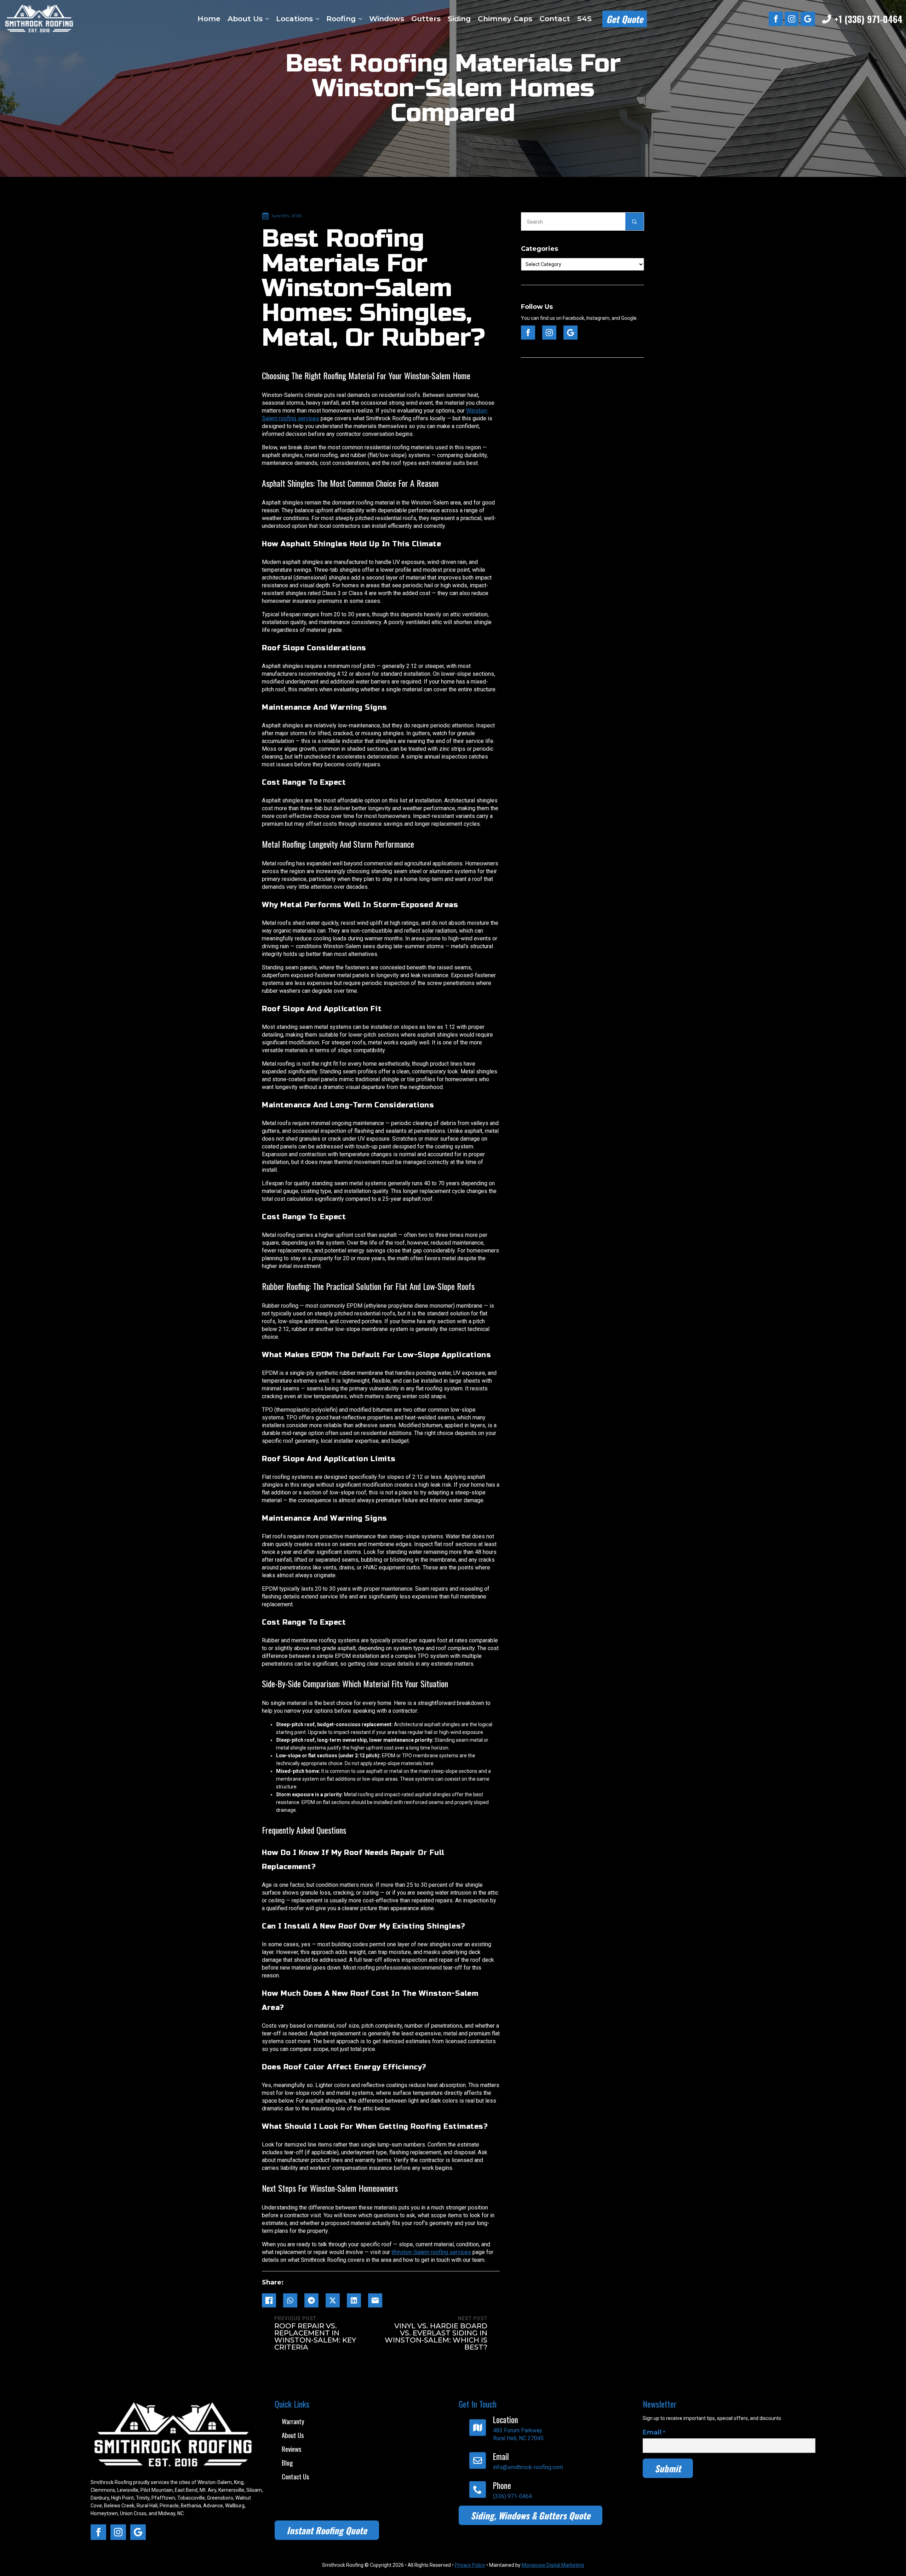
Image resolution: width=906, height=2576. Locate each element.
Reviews (292, 2449)
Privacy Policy (470, 2565)
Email (654, 2432)
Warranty (293, 2421)
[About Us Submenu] (267, 19)
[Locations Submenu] (317, 19)
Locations (294, 19)
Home (209, 19)
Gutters (426, 19)
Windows (387, 19)
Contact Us (296, 2476)
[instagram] (792, 19)
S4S (584, 19)
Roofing (341, 19)
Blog (287, 2462)
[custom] (808, 19)
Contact (555, 19)
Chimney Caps (505, 19)
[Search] (635, 222)
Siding (459, 19)
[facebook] (776, 19)
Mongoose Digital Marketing (553, 2565)
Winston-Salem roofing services (431, 2252)
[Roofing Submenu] (360, 19)
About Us (245, 19)
